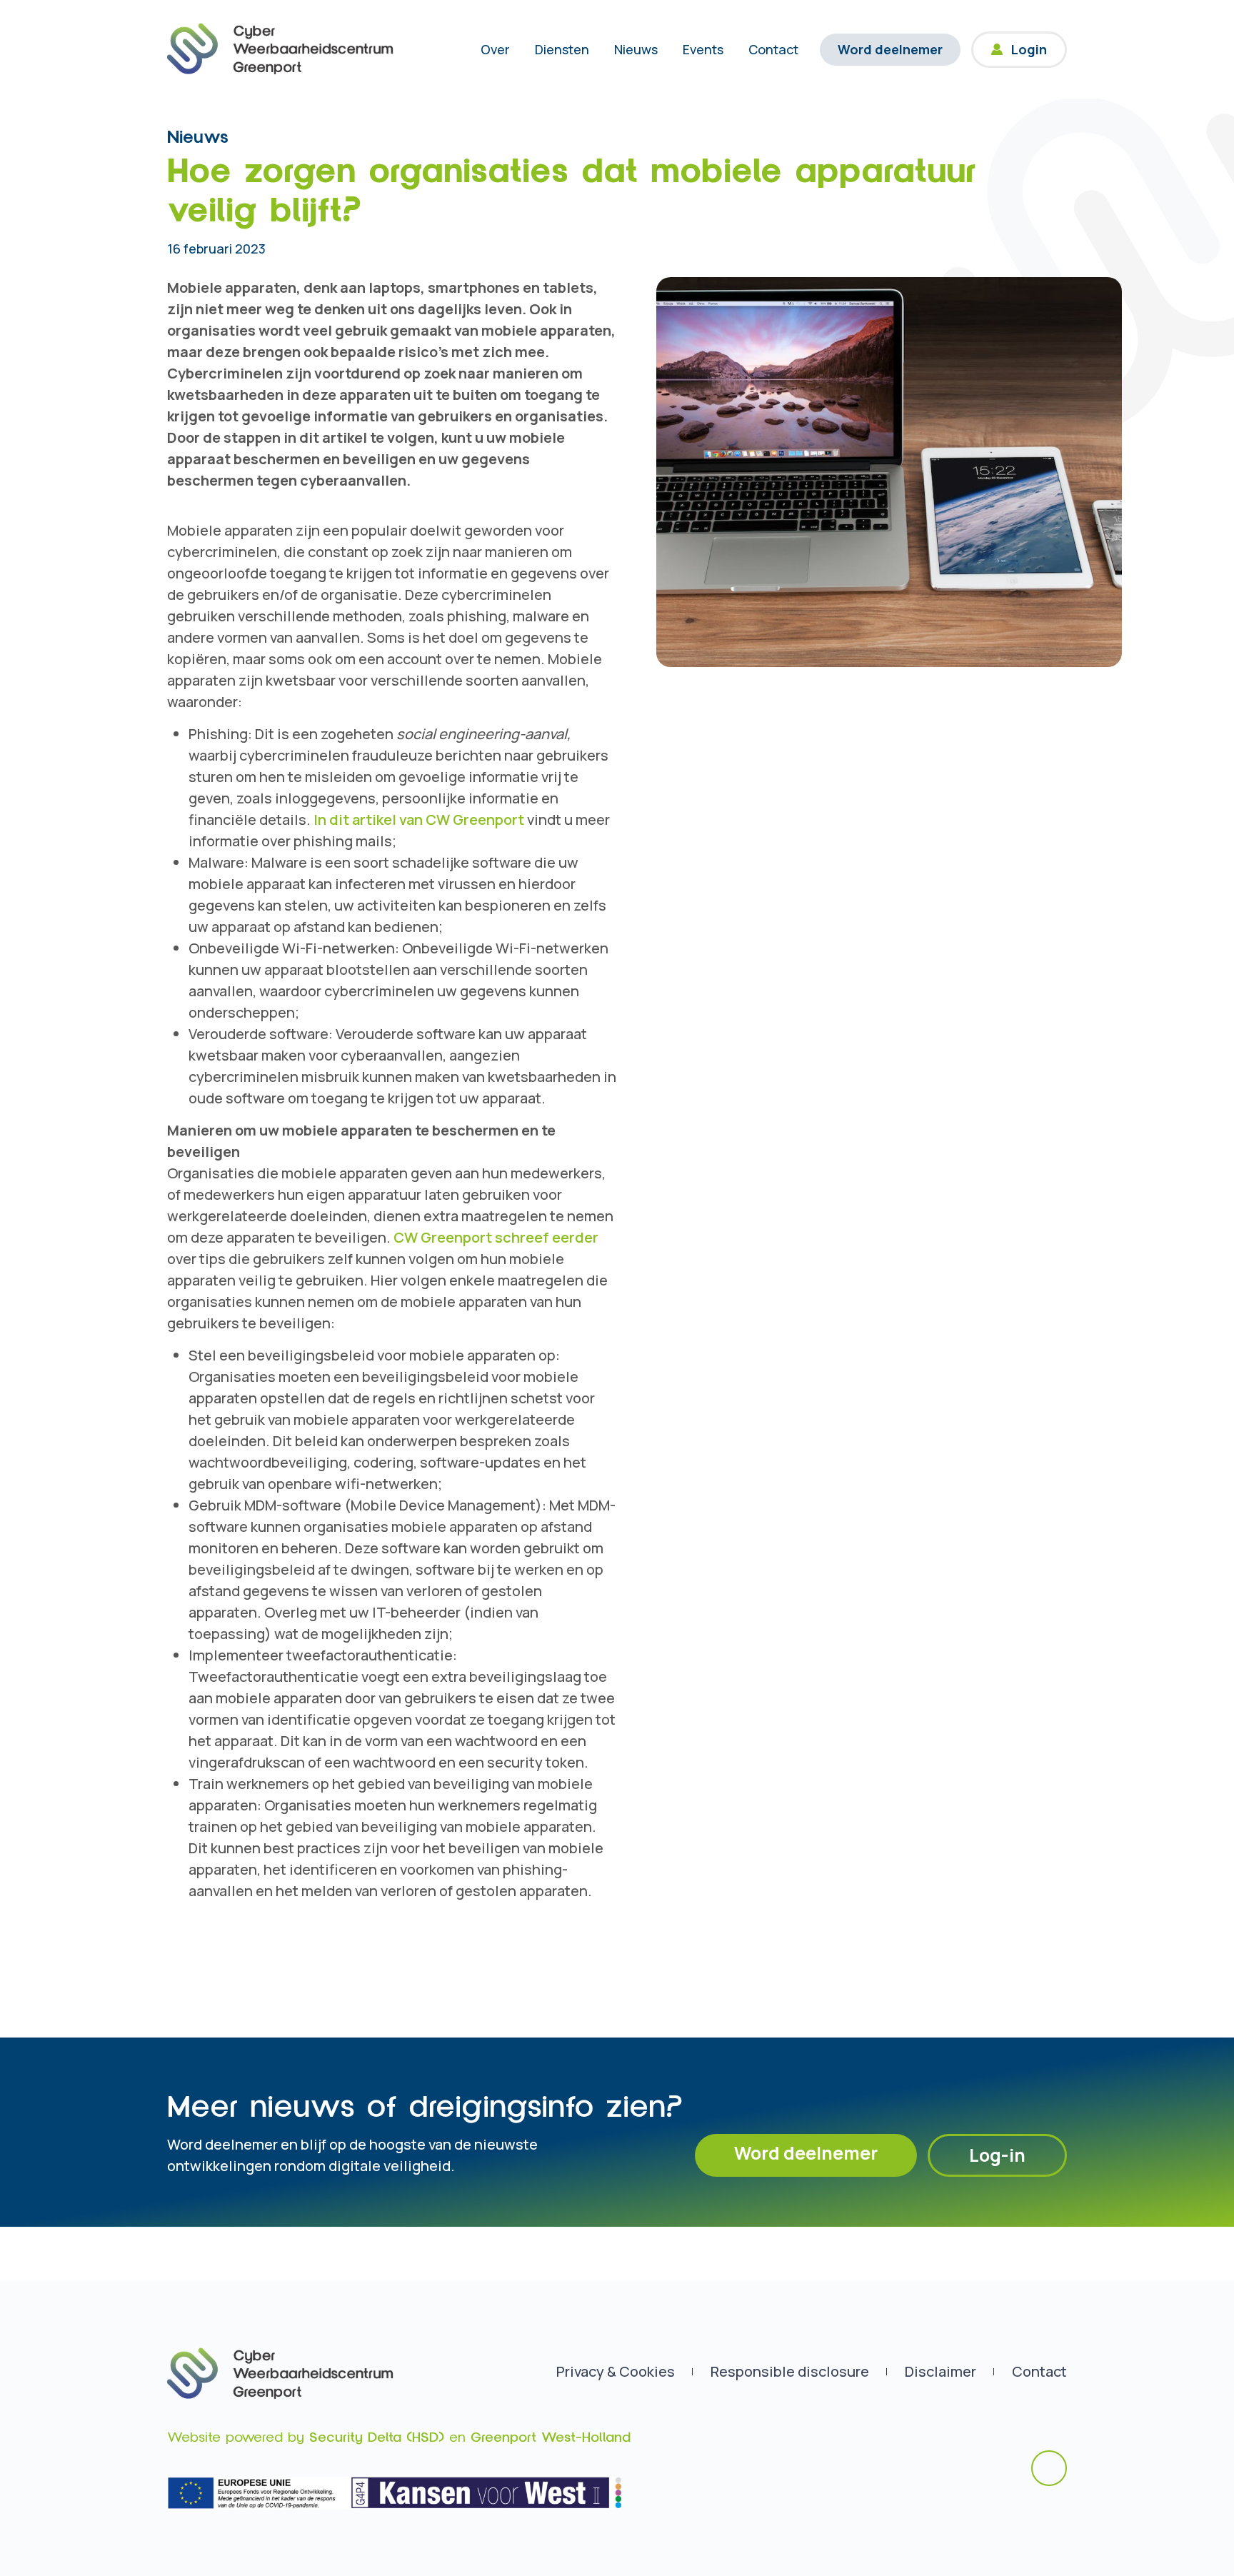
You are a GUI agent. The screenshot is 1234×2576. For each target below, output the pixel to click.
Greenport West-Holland (551, 2437)
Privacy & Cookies (616, 2371)
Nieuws (636, 49)
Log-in (997, 2155)
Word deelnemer (890, 49)
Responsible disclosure (790, 2371)
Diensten (562, 49)
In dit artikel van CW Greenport (419, 820)
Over (495, 49)
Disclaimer (940, 2371)
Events (703, 49)
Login (1029, 49)
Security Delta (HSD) (377, 2437)
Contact (773, 49)
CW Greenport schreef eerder (496, 1237)
